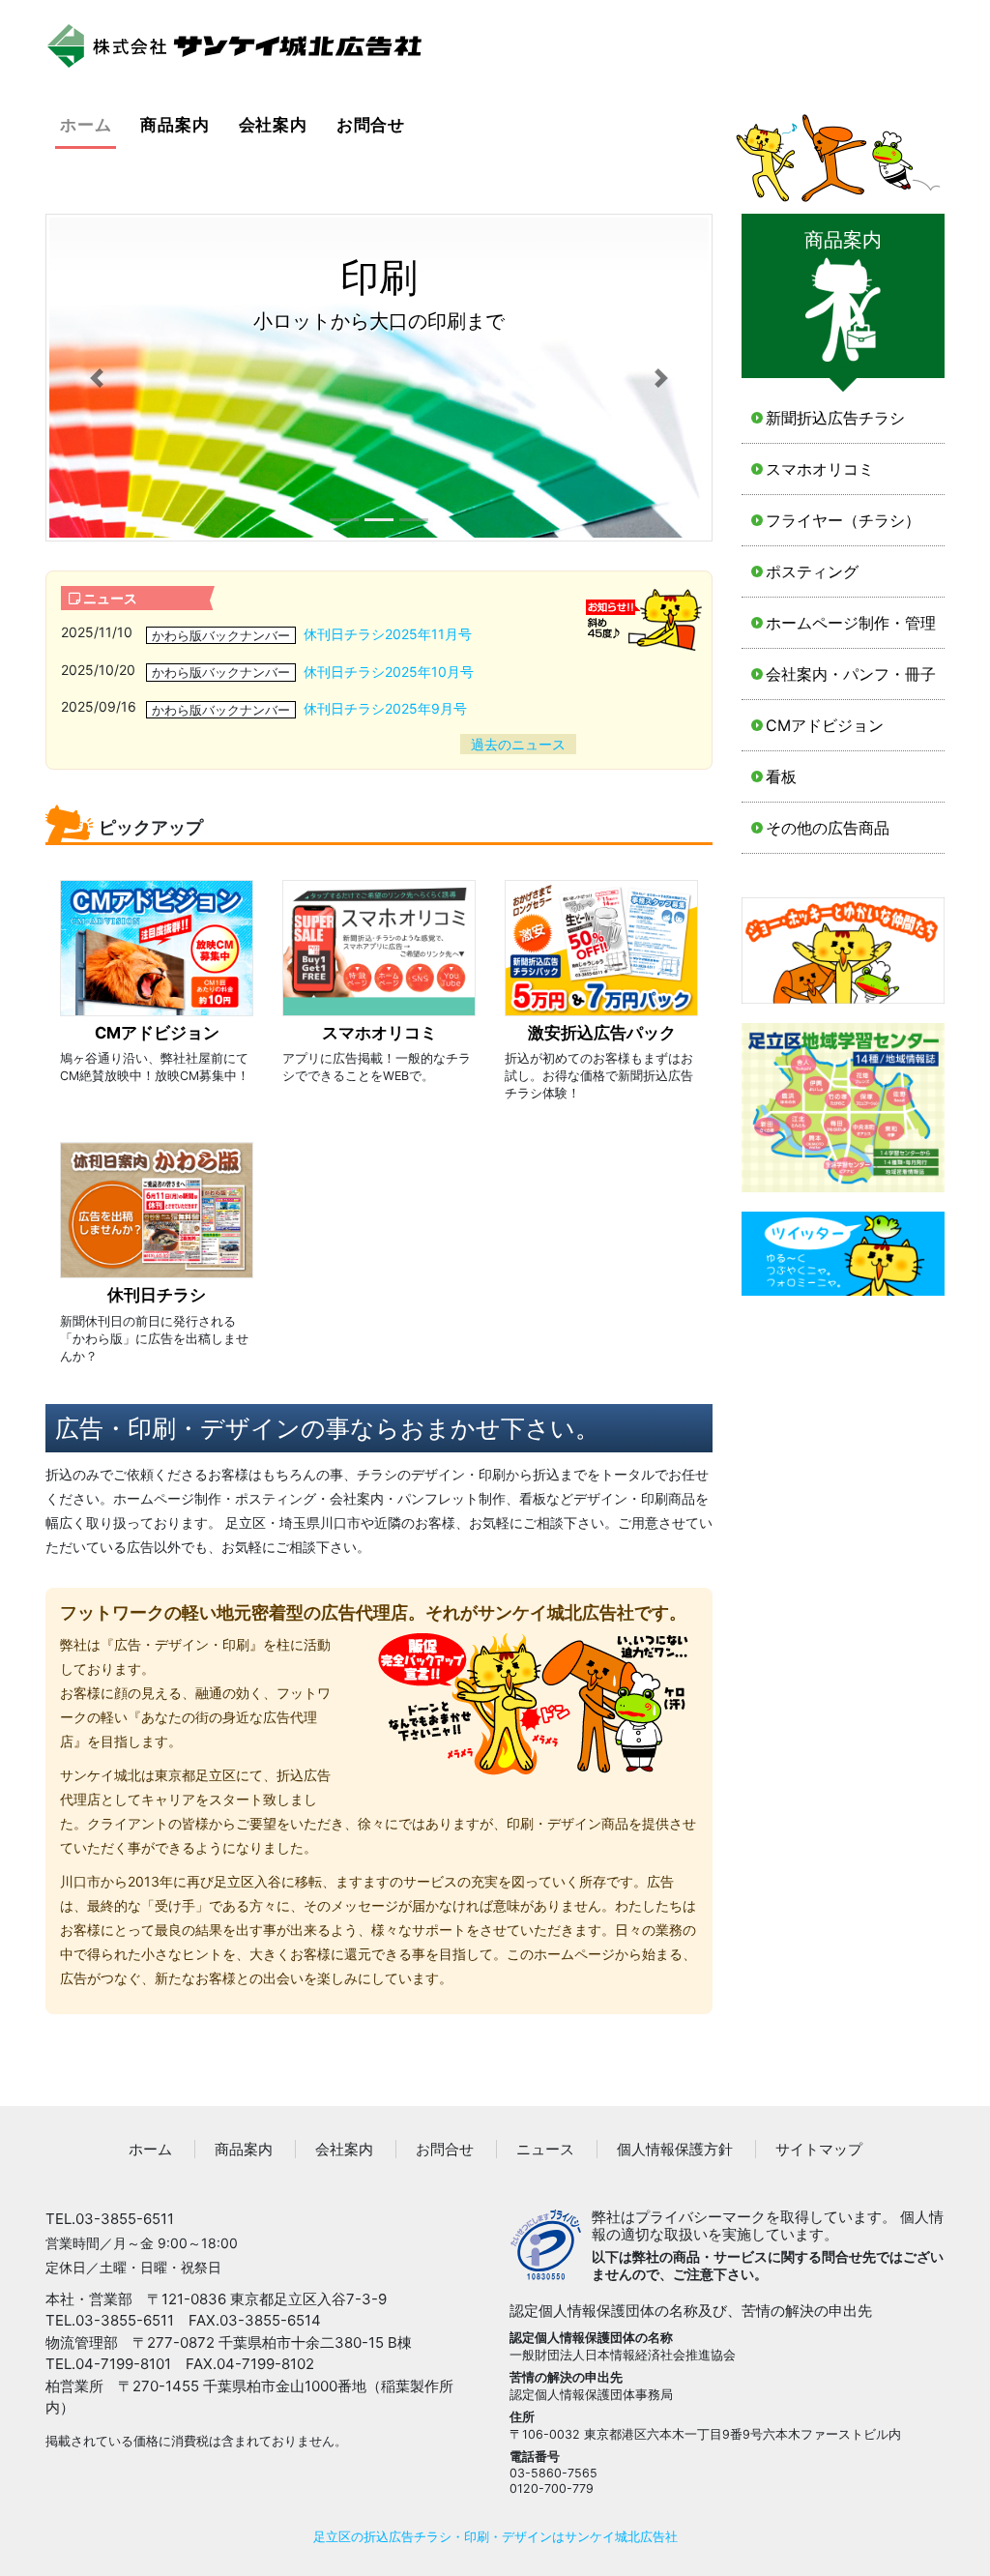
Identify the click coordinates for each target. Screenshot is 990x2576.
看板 (781, 776)
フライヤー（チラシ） (843, 520)
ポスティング (812, 571)
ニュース (545, 2149)
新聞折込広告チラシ (835, 418)
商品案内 (175, 125)
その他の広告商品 (828, 828)
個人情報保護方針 (675, 2149)
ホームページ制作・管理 (851, 623)
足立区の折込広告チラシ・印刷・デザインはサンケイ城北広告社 (495, 2537)
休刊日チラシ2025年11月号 (388, 634)
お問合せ (371, 125)
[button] (96, 378)
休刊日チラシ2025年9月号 (385, 708)
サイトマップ (819, 2149)
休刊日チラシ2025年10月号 (389, 672)
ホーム (88, 124)
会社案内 (273, 125)
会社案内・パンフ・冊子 (851, 674)
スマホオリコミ (820, 469)
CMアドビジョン (825, 725)
